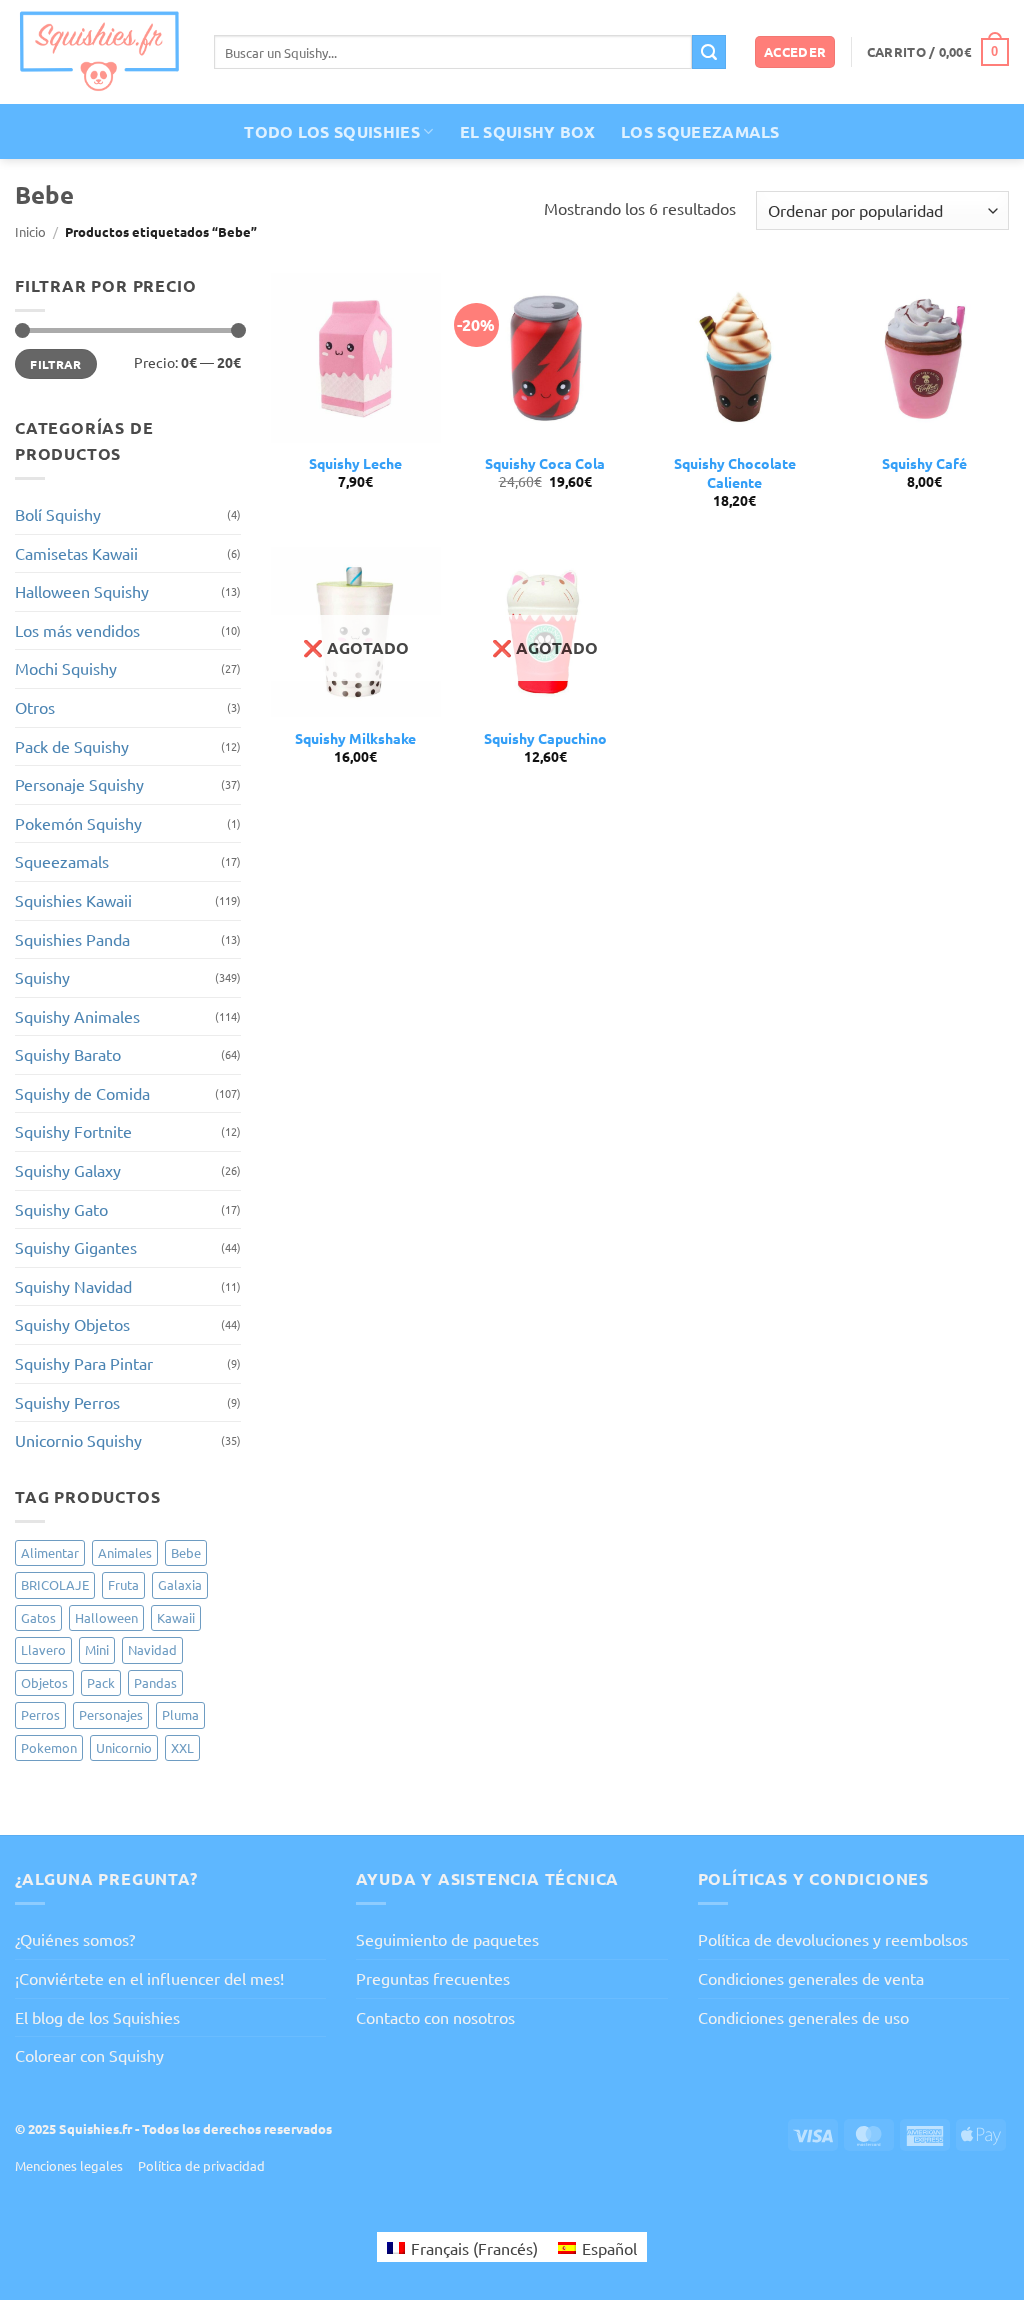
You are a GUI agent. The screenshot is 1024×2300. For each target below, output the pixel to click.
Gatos (38, 1617)
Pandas (155, 1682)
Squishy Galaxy (68, 1170)
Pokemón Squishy (78, 823)
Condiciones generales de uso (803, 2017)
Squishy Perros (67, 1402)
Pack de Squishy (72, 746)
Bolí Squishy (58, 514)
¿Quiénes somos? (75, 1939)
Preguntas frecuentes (433, 1978)
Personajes (111, 1714)
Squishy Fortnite (73, 1131)
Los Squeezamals (700, 131)
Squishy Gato (61, 1209)
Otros (35, 707)
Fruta (123, 1584)
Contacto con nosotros (435, 2017)
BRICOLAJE (55, 1584)
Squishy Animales (77, 1016)
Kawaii (176, 1617)
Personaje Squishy (79, 784)
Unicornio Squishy (78, 1440)
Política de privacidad (201, 2165)
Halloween (106, 1617)
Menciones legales (69, 2165)
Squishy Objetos (72, 1324)
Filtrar (56, 364)
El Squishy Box (527, 131)
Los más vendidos (77, 630)
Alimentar (50, 1552)
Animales (125, 1552)
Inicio (30, 231)
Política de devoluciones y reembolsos (833, 1939)
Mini (97, 1649)
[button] (795, 52)
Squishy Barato (68, 1054)
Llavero (43, 1649)
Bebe (186, 1552)
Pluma (180, 1714)
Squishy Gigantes (76, 1247)
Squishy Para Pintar (84, 1363)
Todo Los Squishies (332, 131)
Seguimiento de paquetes (447, 1939)
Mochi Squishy (66, 668)
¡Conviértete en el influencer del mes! (149, 1978)
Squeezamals (62, 861)
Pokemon (49, 1747)
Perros (40, 1714)
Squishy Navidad (73, 1286)
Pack (101, 1682)
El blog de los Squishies (97, 2017)
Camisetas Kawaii (76, 553)
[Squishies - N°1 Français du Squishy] (99, 51)
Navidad (152, 1649)
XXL (182, 1747)
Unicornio (124, 1747)
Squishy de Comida (82, 1093)
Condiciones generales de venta (811, 1978)
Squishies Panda (72, 939)
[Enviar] (709, 52)
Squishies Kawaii (73, 900)
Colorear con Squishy (89, 2055)
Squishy (42, 977)
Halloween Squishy (82, 591)
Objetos (44, 1682)
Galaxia (180, 1584)
